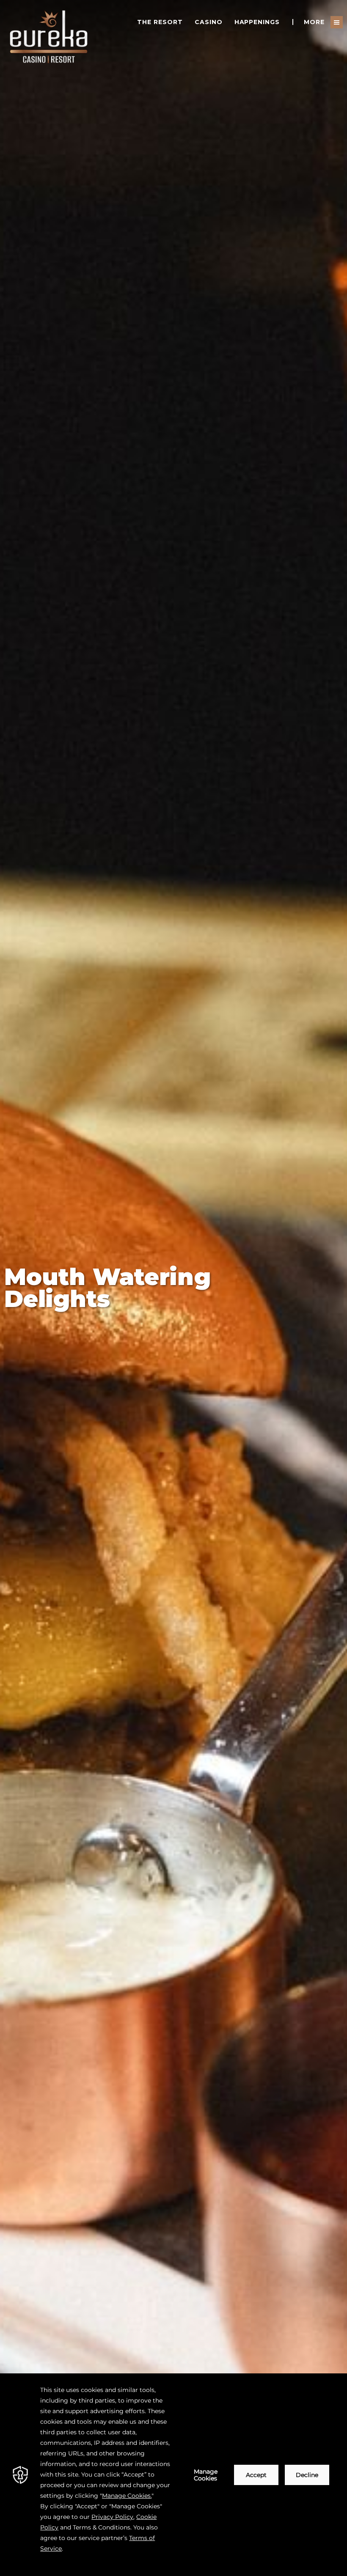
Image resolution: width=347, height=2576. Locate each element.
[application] (173, 2475)
